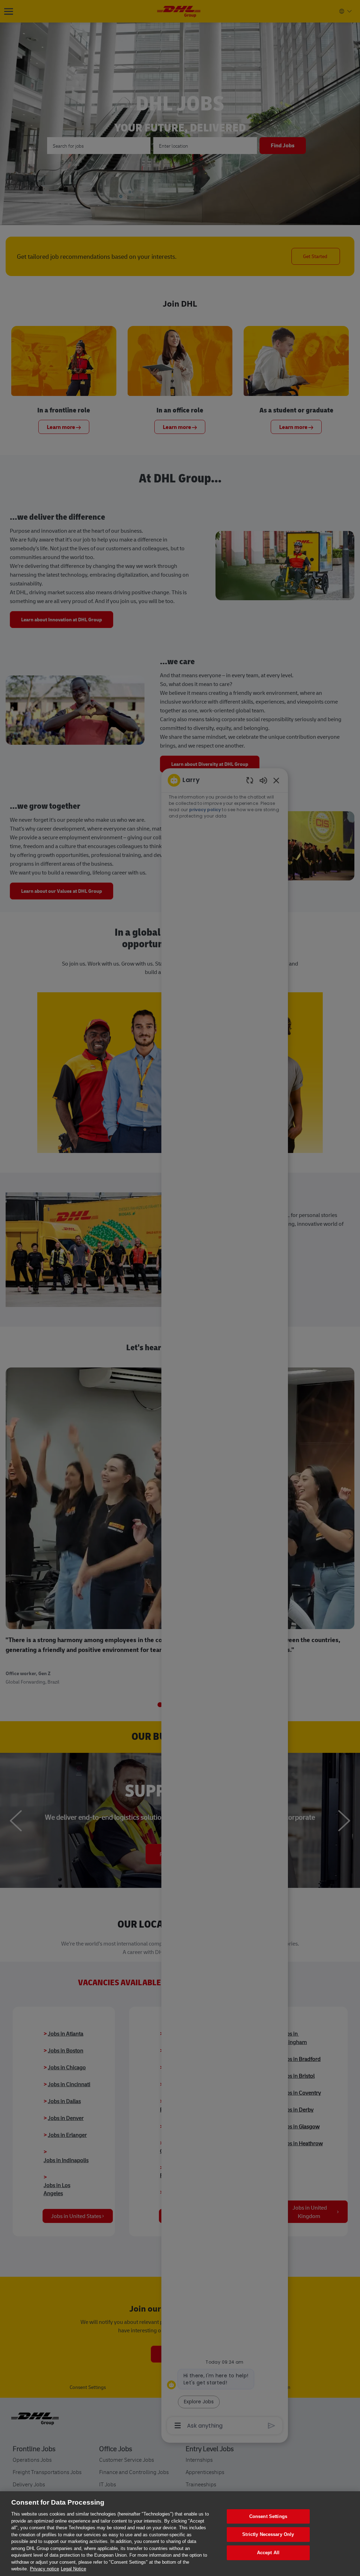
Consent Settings (268, 2516)
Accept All (268, 2553)
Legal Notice (73, 2569)
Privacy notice (44, 2569)
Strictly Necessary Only (268, 2534)
